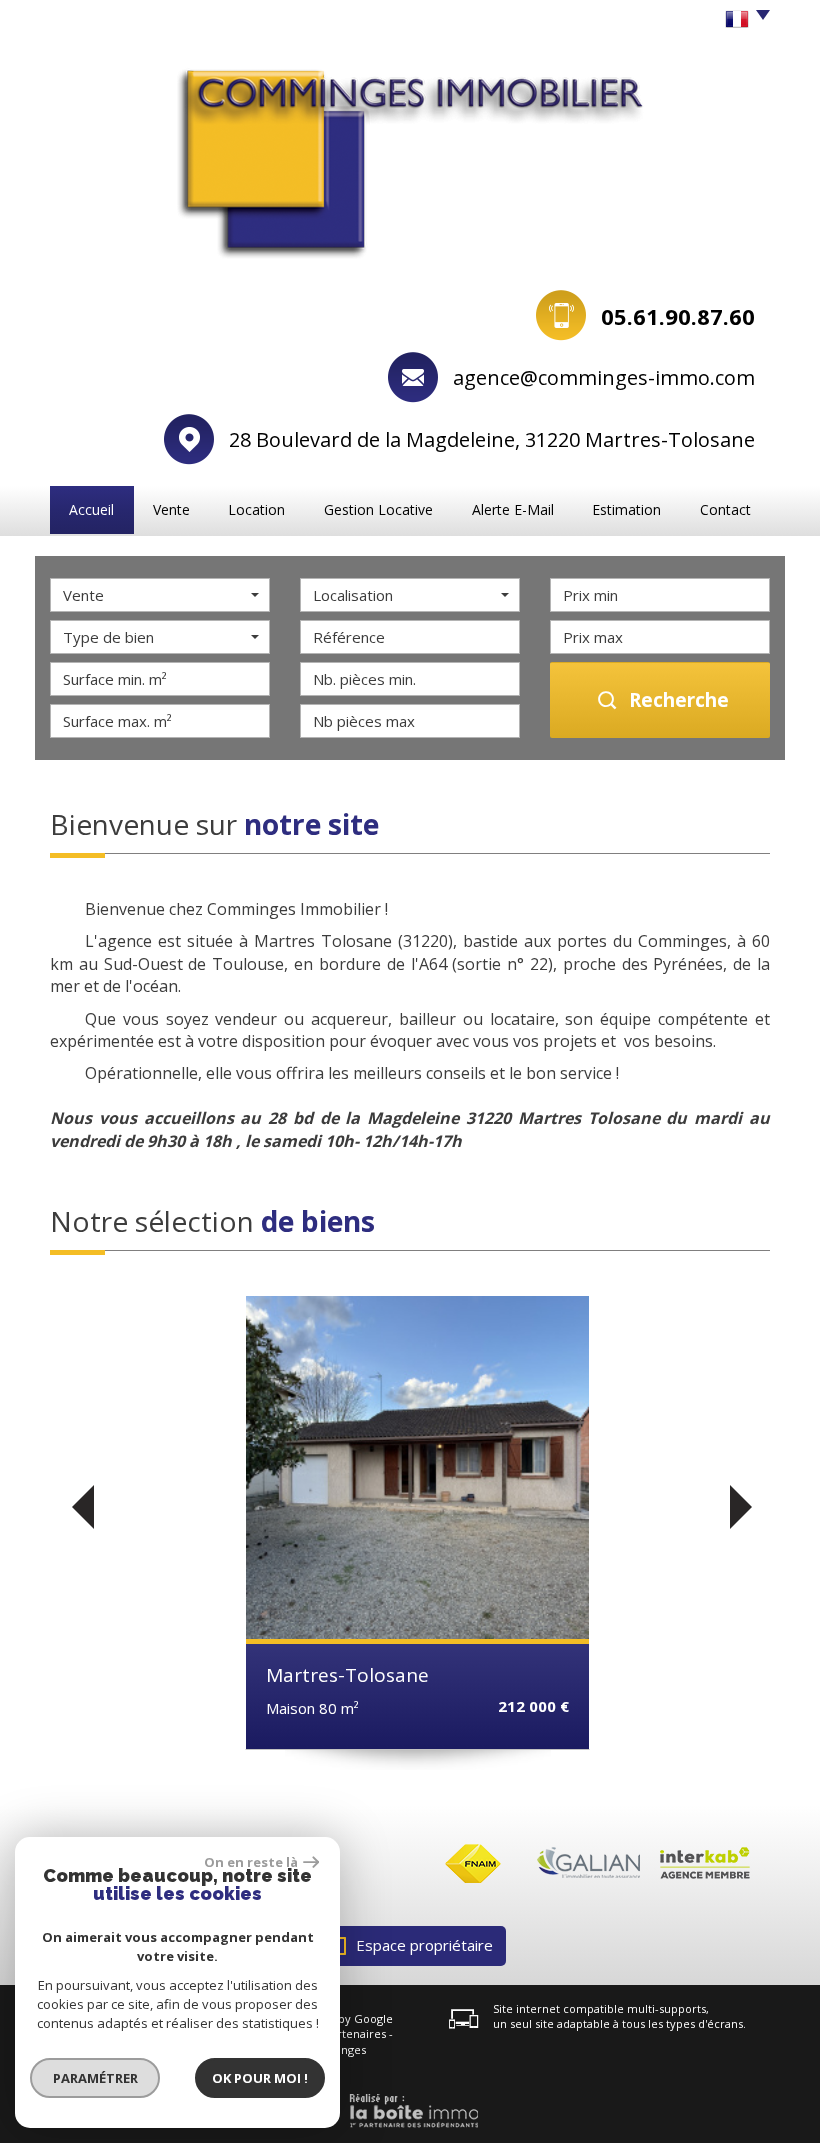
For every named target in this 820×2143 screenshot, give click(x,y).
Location (256, 509)
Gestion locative (378, 509)
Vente (171, 509)
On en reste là (251, 1862)
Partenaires (355, 2033)
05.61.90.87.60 (678, 316)
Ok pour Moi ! (260, 2078)
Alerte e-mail (513, 509)
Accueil (91, 509)
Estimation (626, 509)
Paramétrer (95, 2078)
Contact (725, 509)
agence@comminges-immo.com (604, 377)
